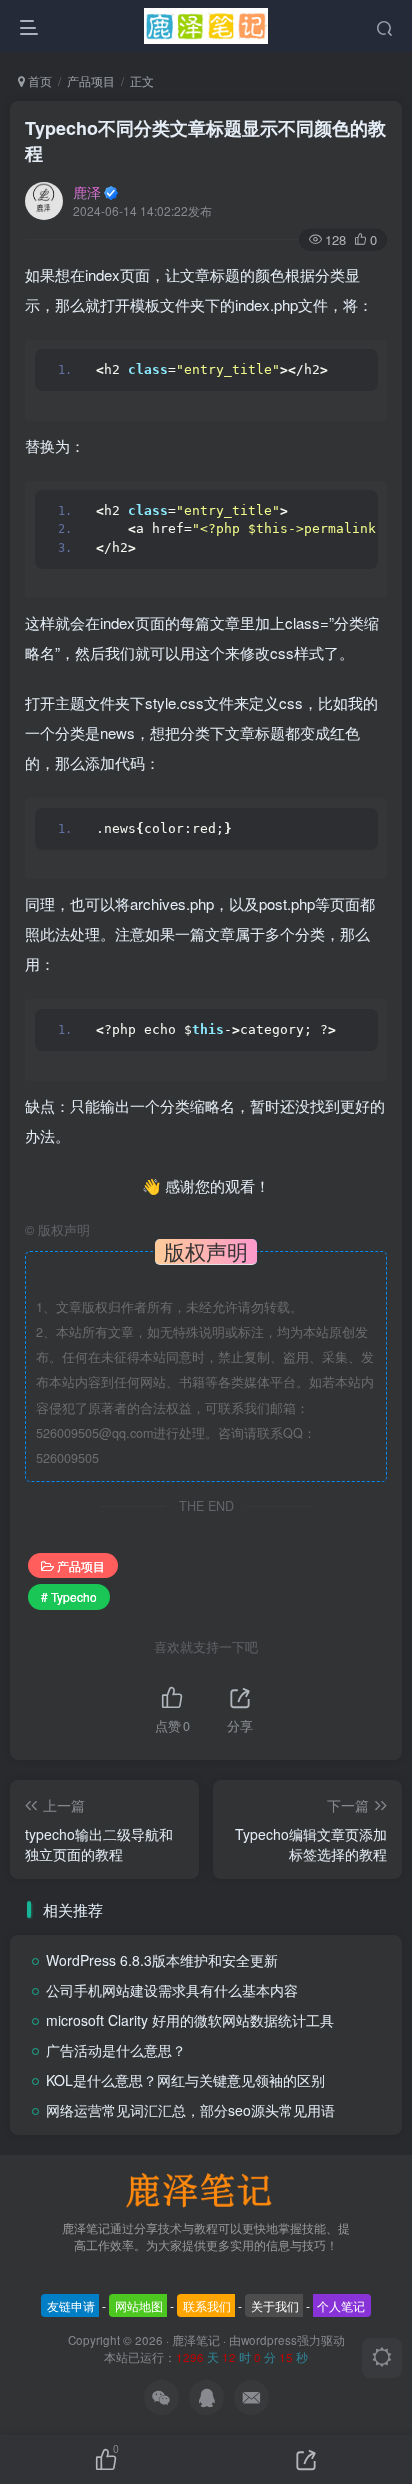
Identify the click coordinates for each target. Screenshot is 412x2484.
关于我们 (275, 2305)
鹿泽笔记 (196, 2340)
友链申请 (71, 2305)
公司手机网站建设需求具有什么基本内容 (172, 1990)
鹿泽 (87, 192)
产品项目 (91, 80)
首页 (38, 80)
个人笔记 (341, 2305)
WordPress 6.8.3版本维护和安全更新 (162, 1960)
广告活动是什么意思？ (116, 2050)
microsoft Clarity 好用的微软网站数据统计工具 (190, 2020)
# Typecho (69, 1596)
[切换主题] (382, 2358)
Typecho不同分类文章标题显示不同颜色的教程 (205, 140)
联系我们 (207, 2305)
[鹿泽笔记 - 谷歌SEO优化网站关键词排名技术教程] (206, 2188)
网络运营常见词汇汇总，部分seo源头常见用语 (190, 2110)
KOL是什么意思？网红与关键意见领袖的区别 (185, 2080)
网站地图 (139, 2305)
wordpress (269, 2340)
